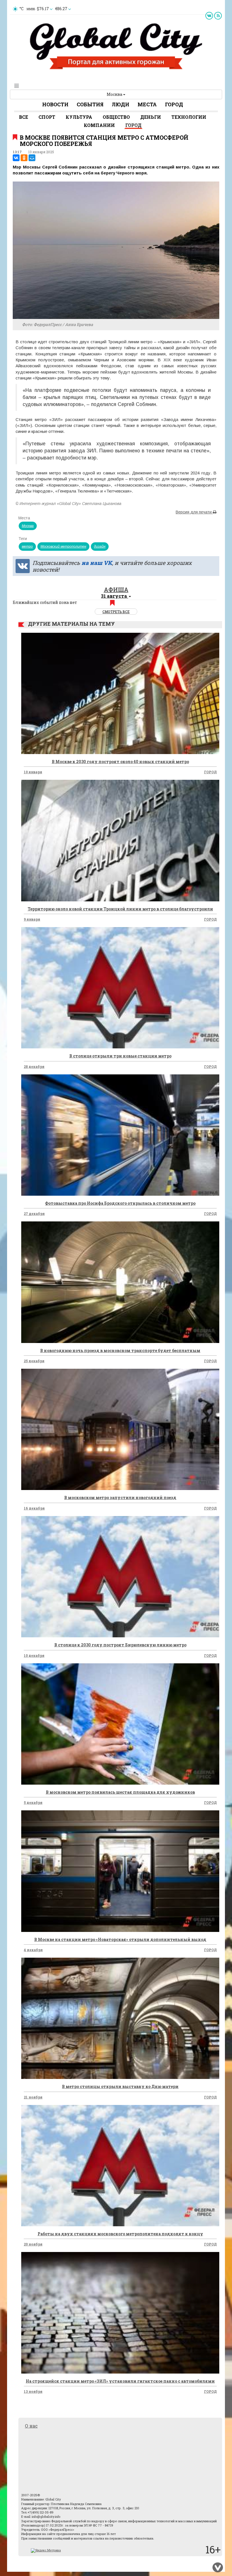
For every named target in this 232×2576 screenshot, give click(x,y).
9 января (32, 919)
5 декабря (33, 1802)
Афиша (116, 590)
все (23, 117)
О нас (31, 2426)
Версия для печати (194, 512)
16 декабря (34, 1508)
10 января (33, 772)
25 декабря (34, 1361)
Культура (79, 117)
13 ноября (33, 2391)
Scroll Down (218, 2568)
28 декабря (34, 1066)
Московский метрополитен (63, 547)
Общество (116, 117)
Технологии (189, 117)
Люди (121, 104)
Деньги (151, 117)
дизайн (100, 547)
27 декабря (34, 1213)
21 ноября (33, 2097)
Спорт (47, 117)
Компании (99, 125)
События (90, 104)
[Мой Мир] (32, 158)
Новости (55, 104)
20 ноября (33, 2244)
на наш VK (97, 563)
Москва (115, 94)
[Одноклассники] (24, 158)
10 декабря (34, 1655)
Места (147, 104)
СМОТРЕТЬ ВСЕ (116, 612)
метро (27, 547)
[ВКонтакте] (16, 158)
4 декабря (33, 1950)
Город (174, 104)
